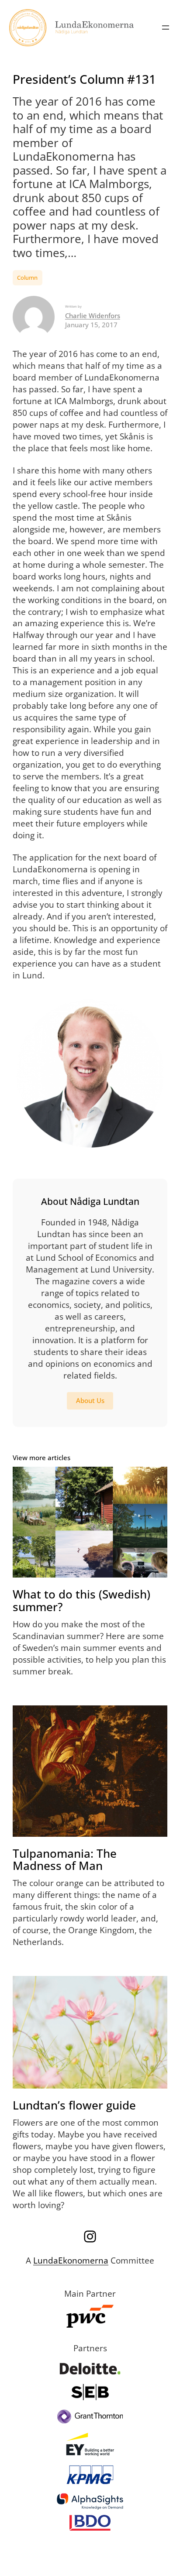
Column (27, 278)
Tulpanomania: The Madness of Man (65, 1860)
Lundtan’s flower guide (74, 2105)
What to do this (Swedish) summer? (81, 1600)
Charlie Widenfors (93, 316)
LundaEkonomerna (71, 2260)
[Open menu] (166, 27)
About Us (90, 1400)
